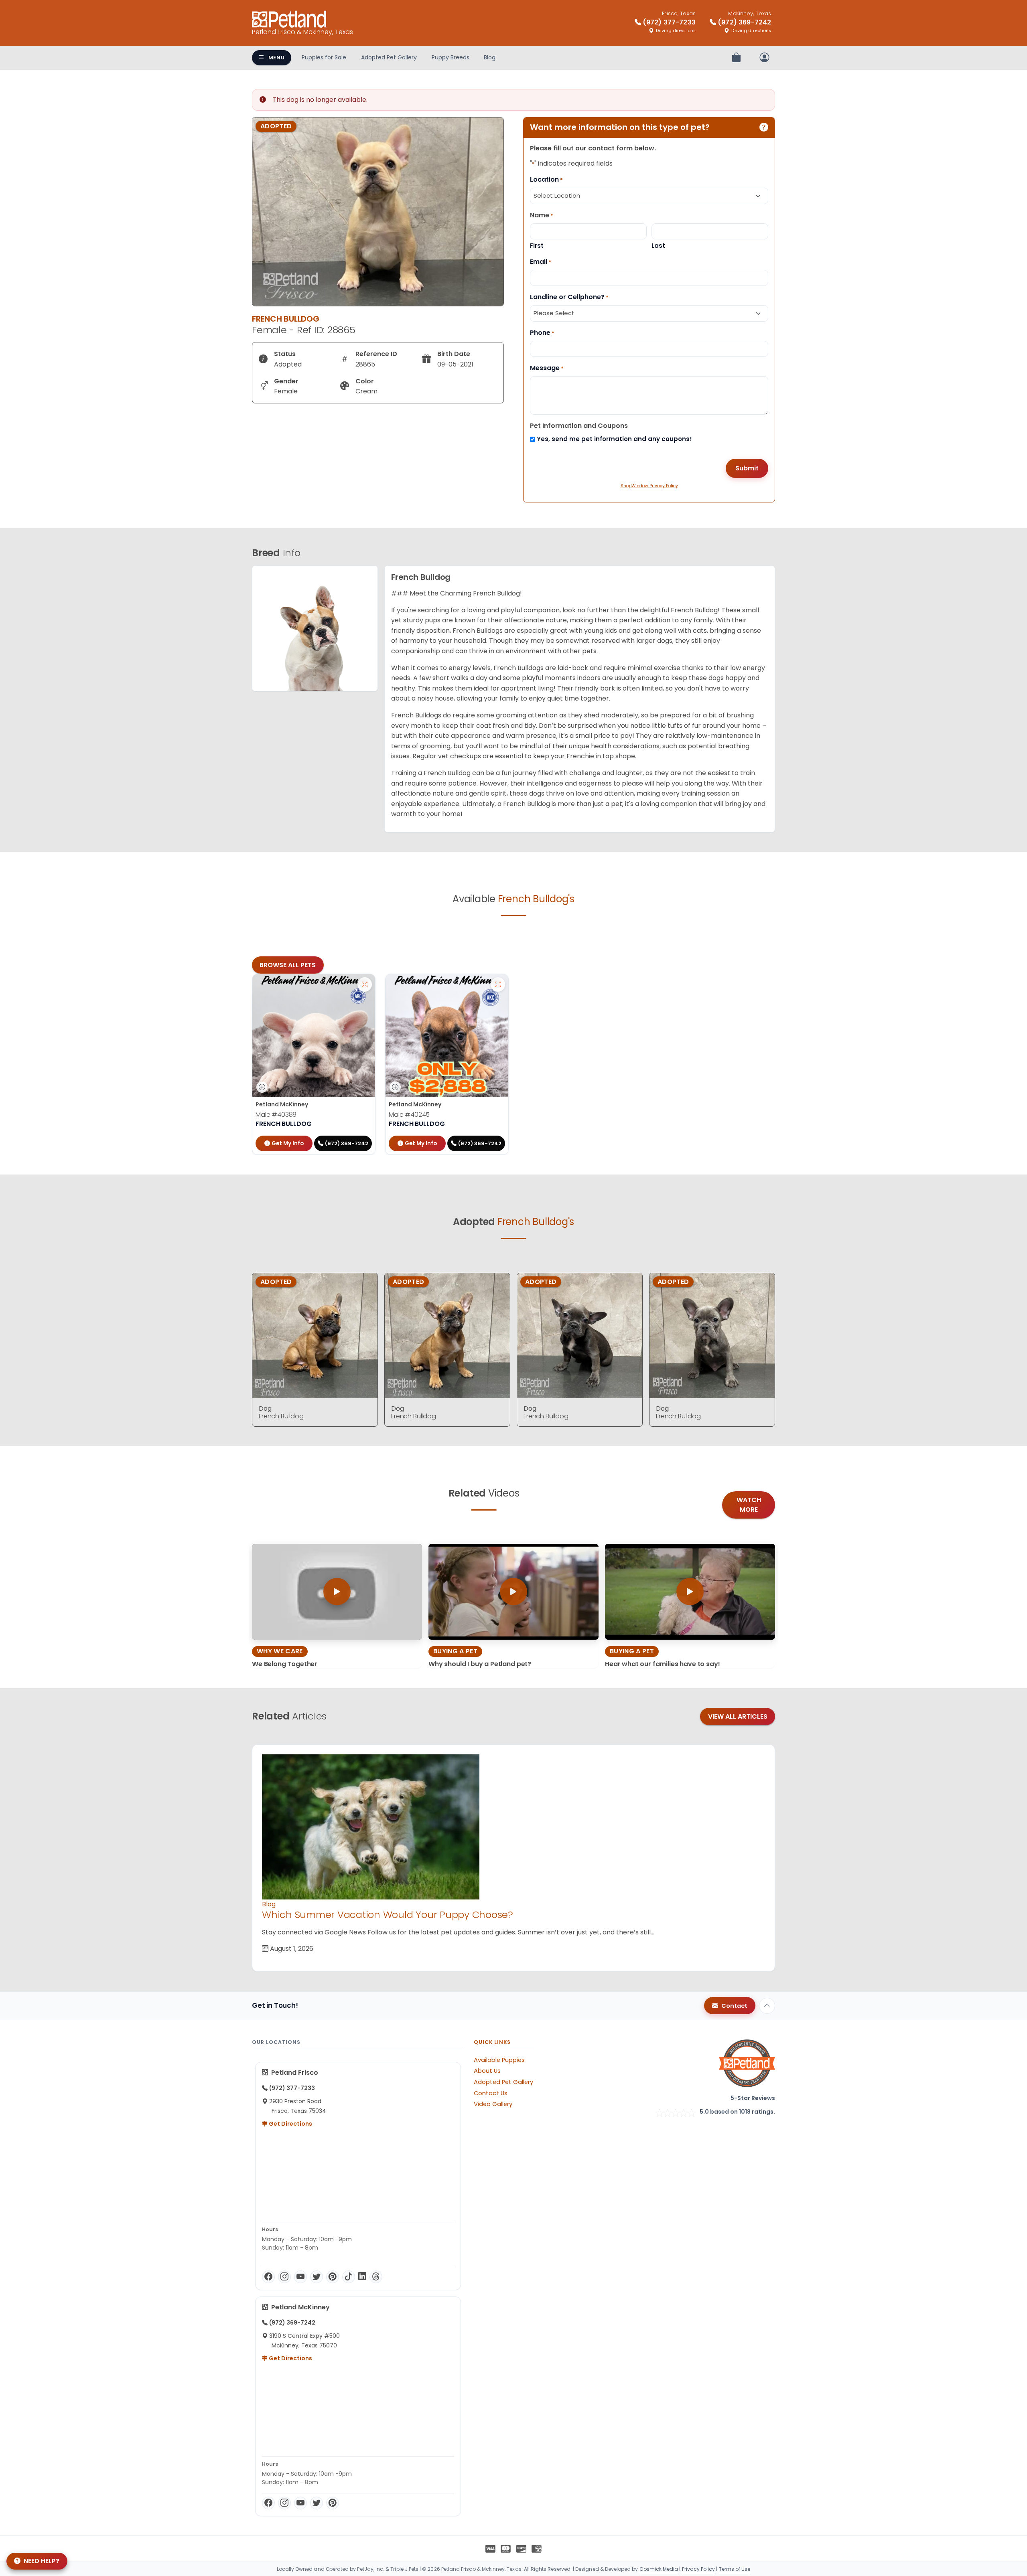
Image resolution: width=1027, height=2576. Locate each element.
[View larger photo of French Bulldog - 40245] (498, 984)
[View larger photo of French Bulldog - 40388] (365, 984)
